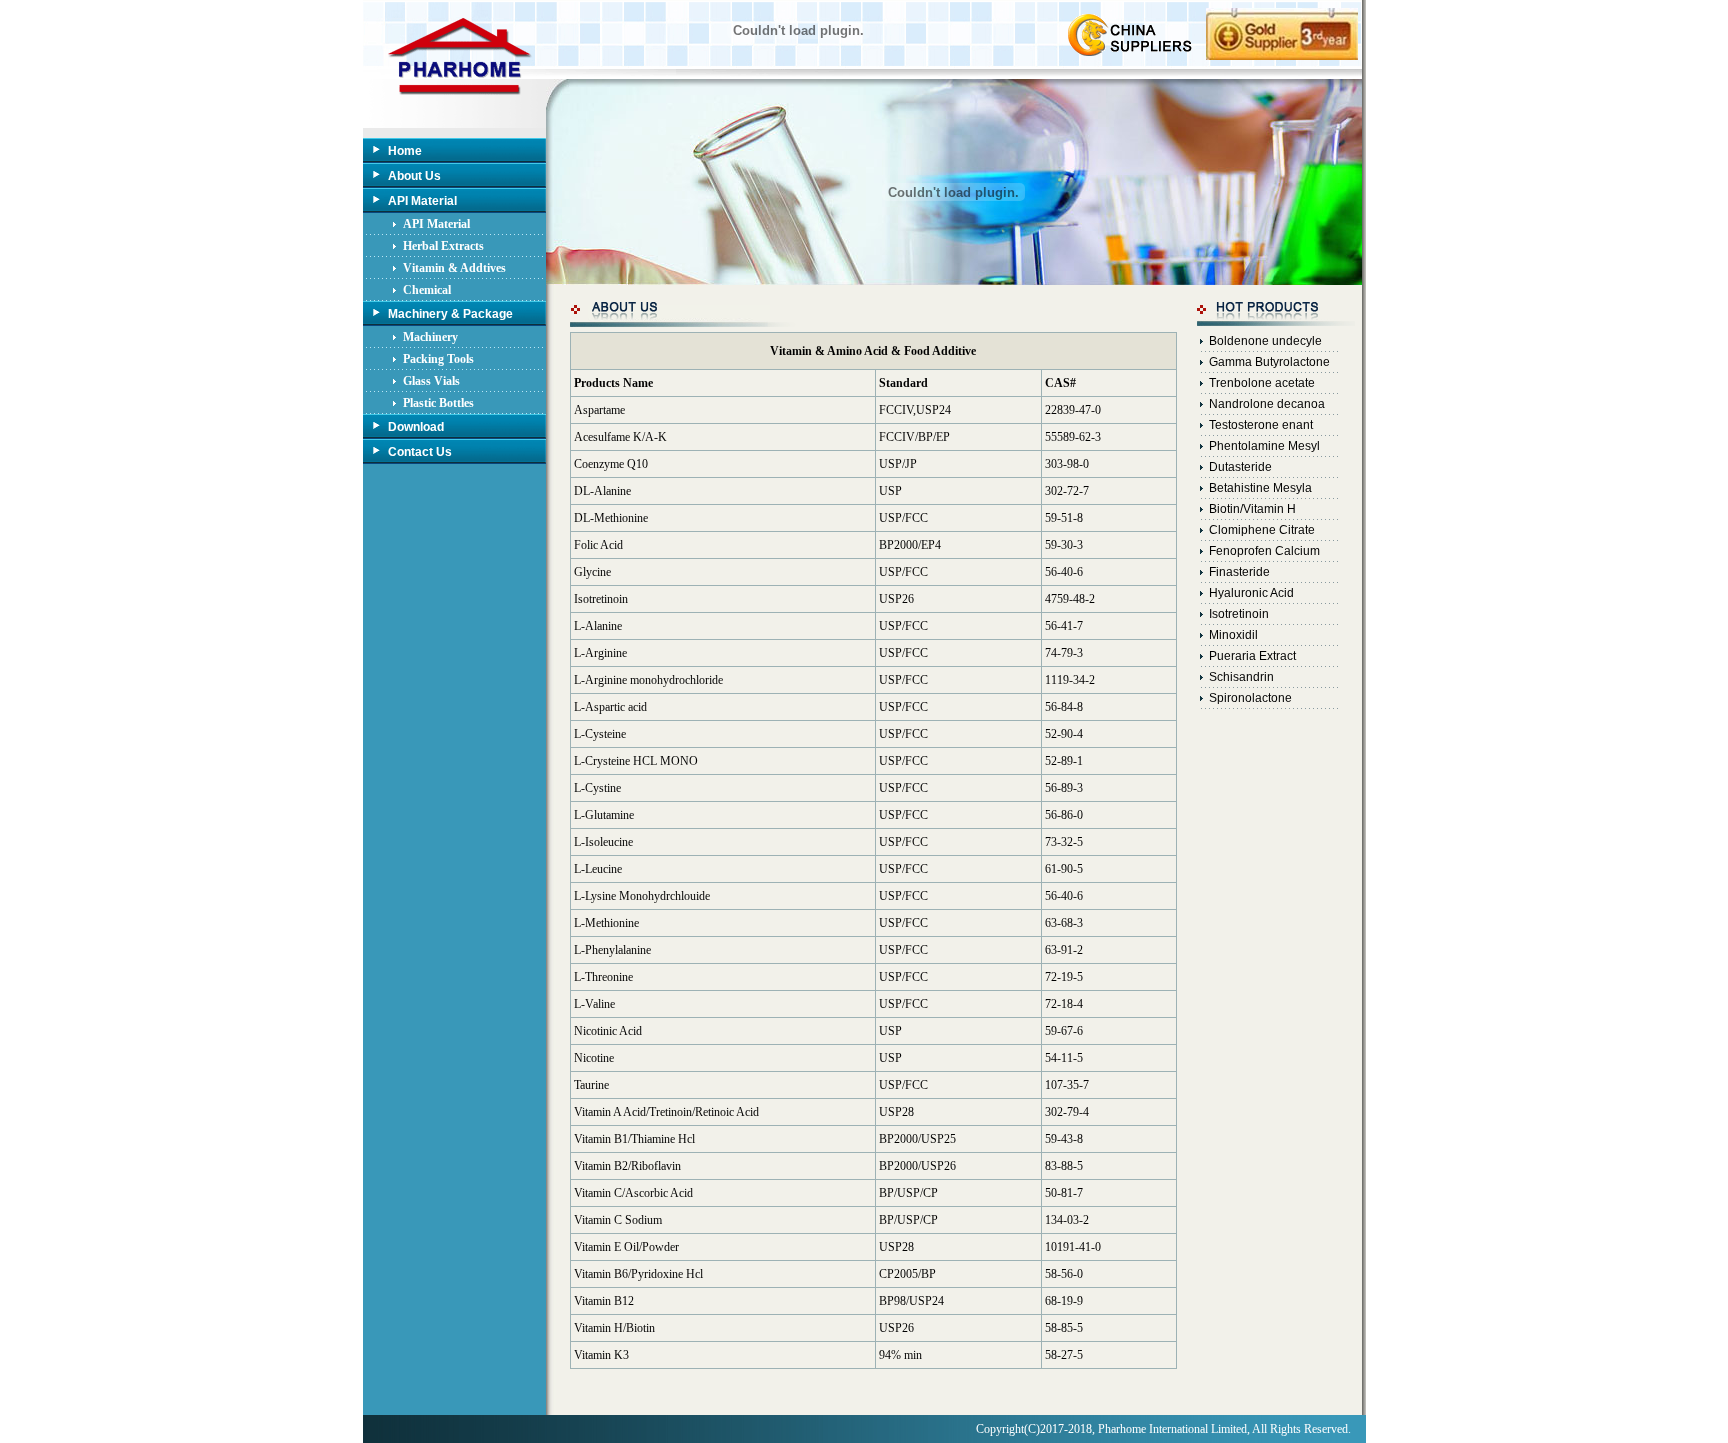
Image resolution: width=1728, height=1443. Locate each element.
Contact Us (420, 452)
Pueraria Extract (1252, 656)
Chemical (427, 290)
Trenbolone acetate (1262, 383)
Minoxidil (1233, 635)
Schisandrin (1241, 677)
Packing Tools (438, 359)
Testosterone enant (1261, 425)
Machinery (430, 337)
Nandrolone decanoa (1267, 404)
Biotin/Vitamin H (1252, 509)
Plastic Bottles (438, 403)
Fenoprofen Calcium (1264, 551)
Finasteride (1239, 572)
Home (405, 151)
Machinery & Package (450, 314)
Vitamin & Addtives (454, 268)
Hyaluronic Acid (1251, 593)
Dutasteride (1240, 467)
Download (416, 427)
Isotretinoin (1239, 614)
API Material (422, 201)
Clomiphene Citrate (1262, 530)
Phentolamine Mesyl (1264, 446)
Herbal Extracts (443, 246)
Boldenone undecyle (1265, 341)
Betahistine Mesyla (1260, 488)
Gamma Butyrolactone (1269, 362)
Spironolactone (1250, 698)
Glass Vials (431, 381)
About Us (414, 176)
